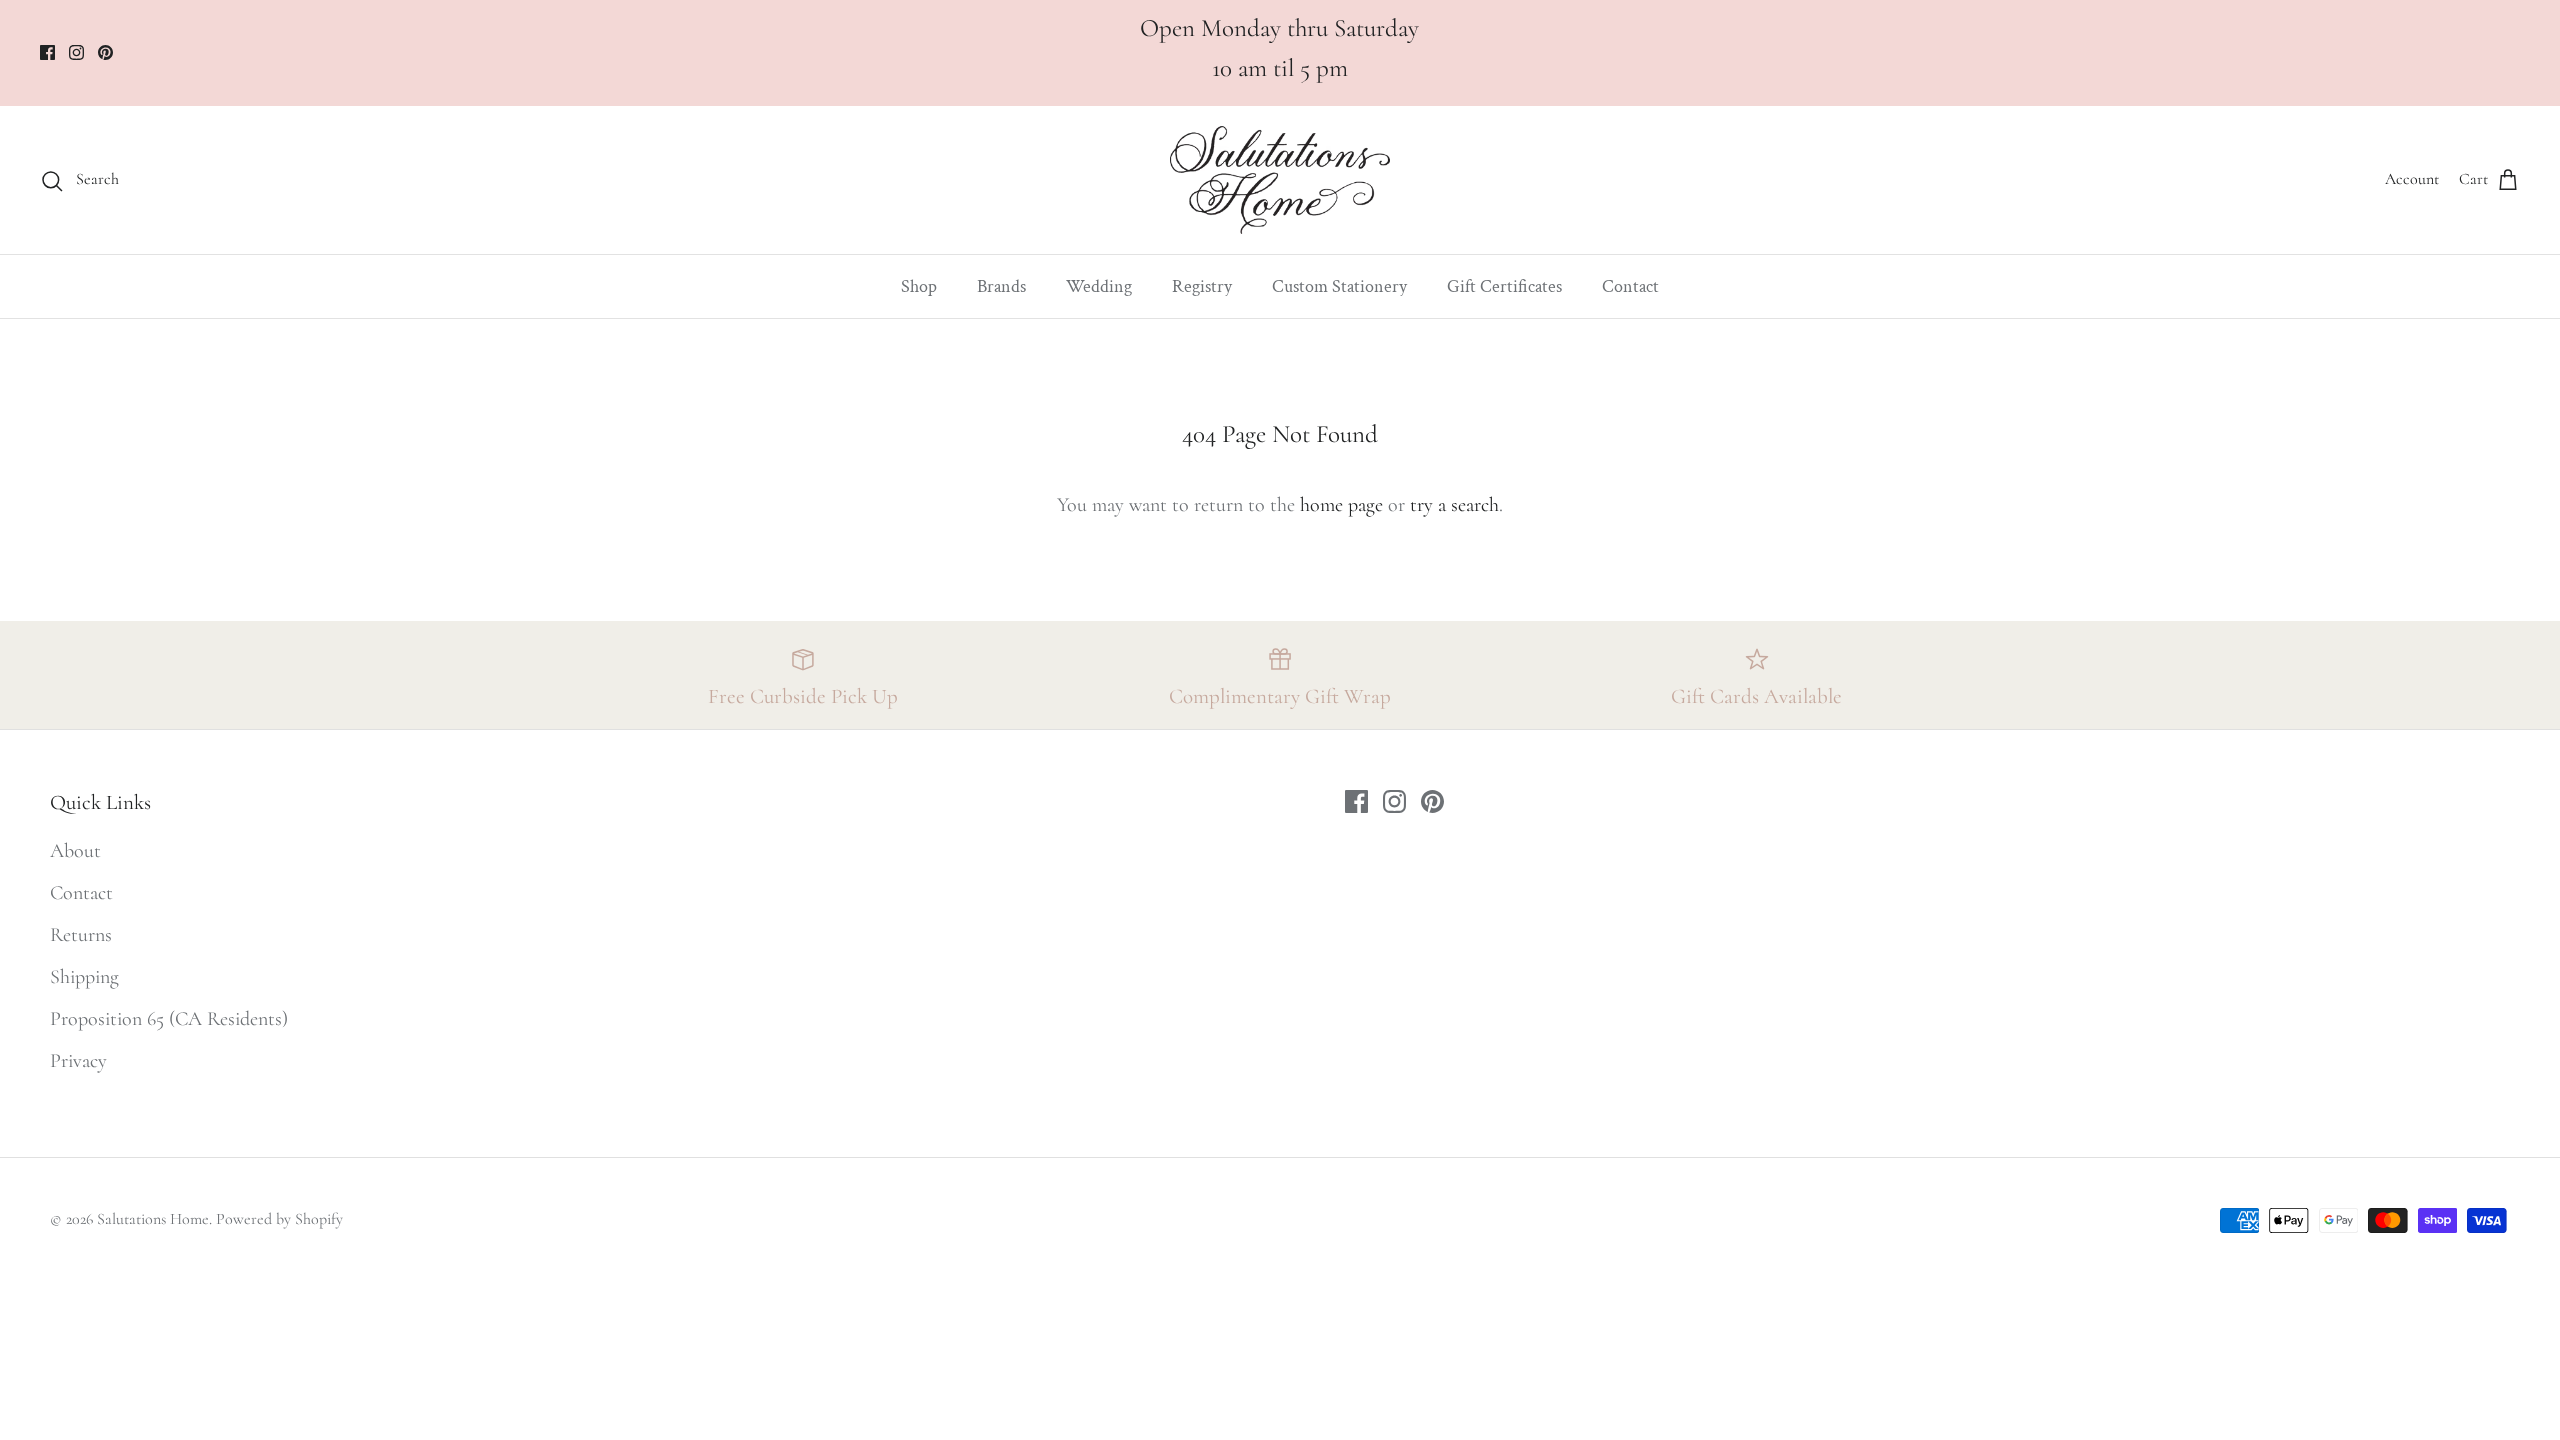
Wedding (1099, 286)
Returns (81, 935)
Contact (1630, 286)
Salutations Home (153, 1219)
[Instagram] (76, 52)
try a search (1454, 505)
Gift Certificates (1504, 286)
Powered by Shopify (279, 1219)
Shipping (84, 977)
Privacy (78, 1061)
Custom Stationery (1339, 286)
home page (1341, 505)
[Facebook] (47, 52)
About (75, 851)
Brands (1001, 286)
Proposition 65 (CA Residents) (169, 1019)
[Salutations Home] (1280, 180)
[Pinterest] (105, 52)
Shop (919, 286)
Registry (1202, 286)
